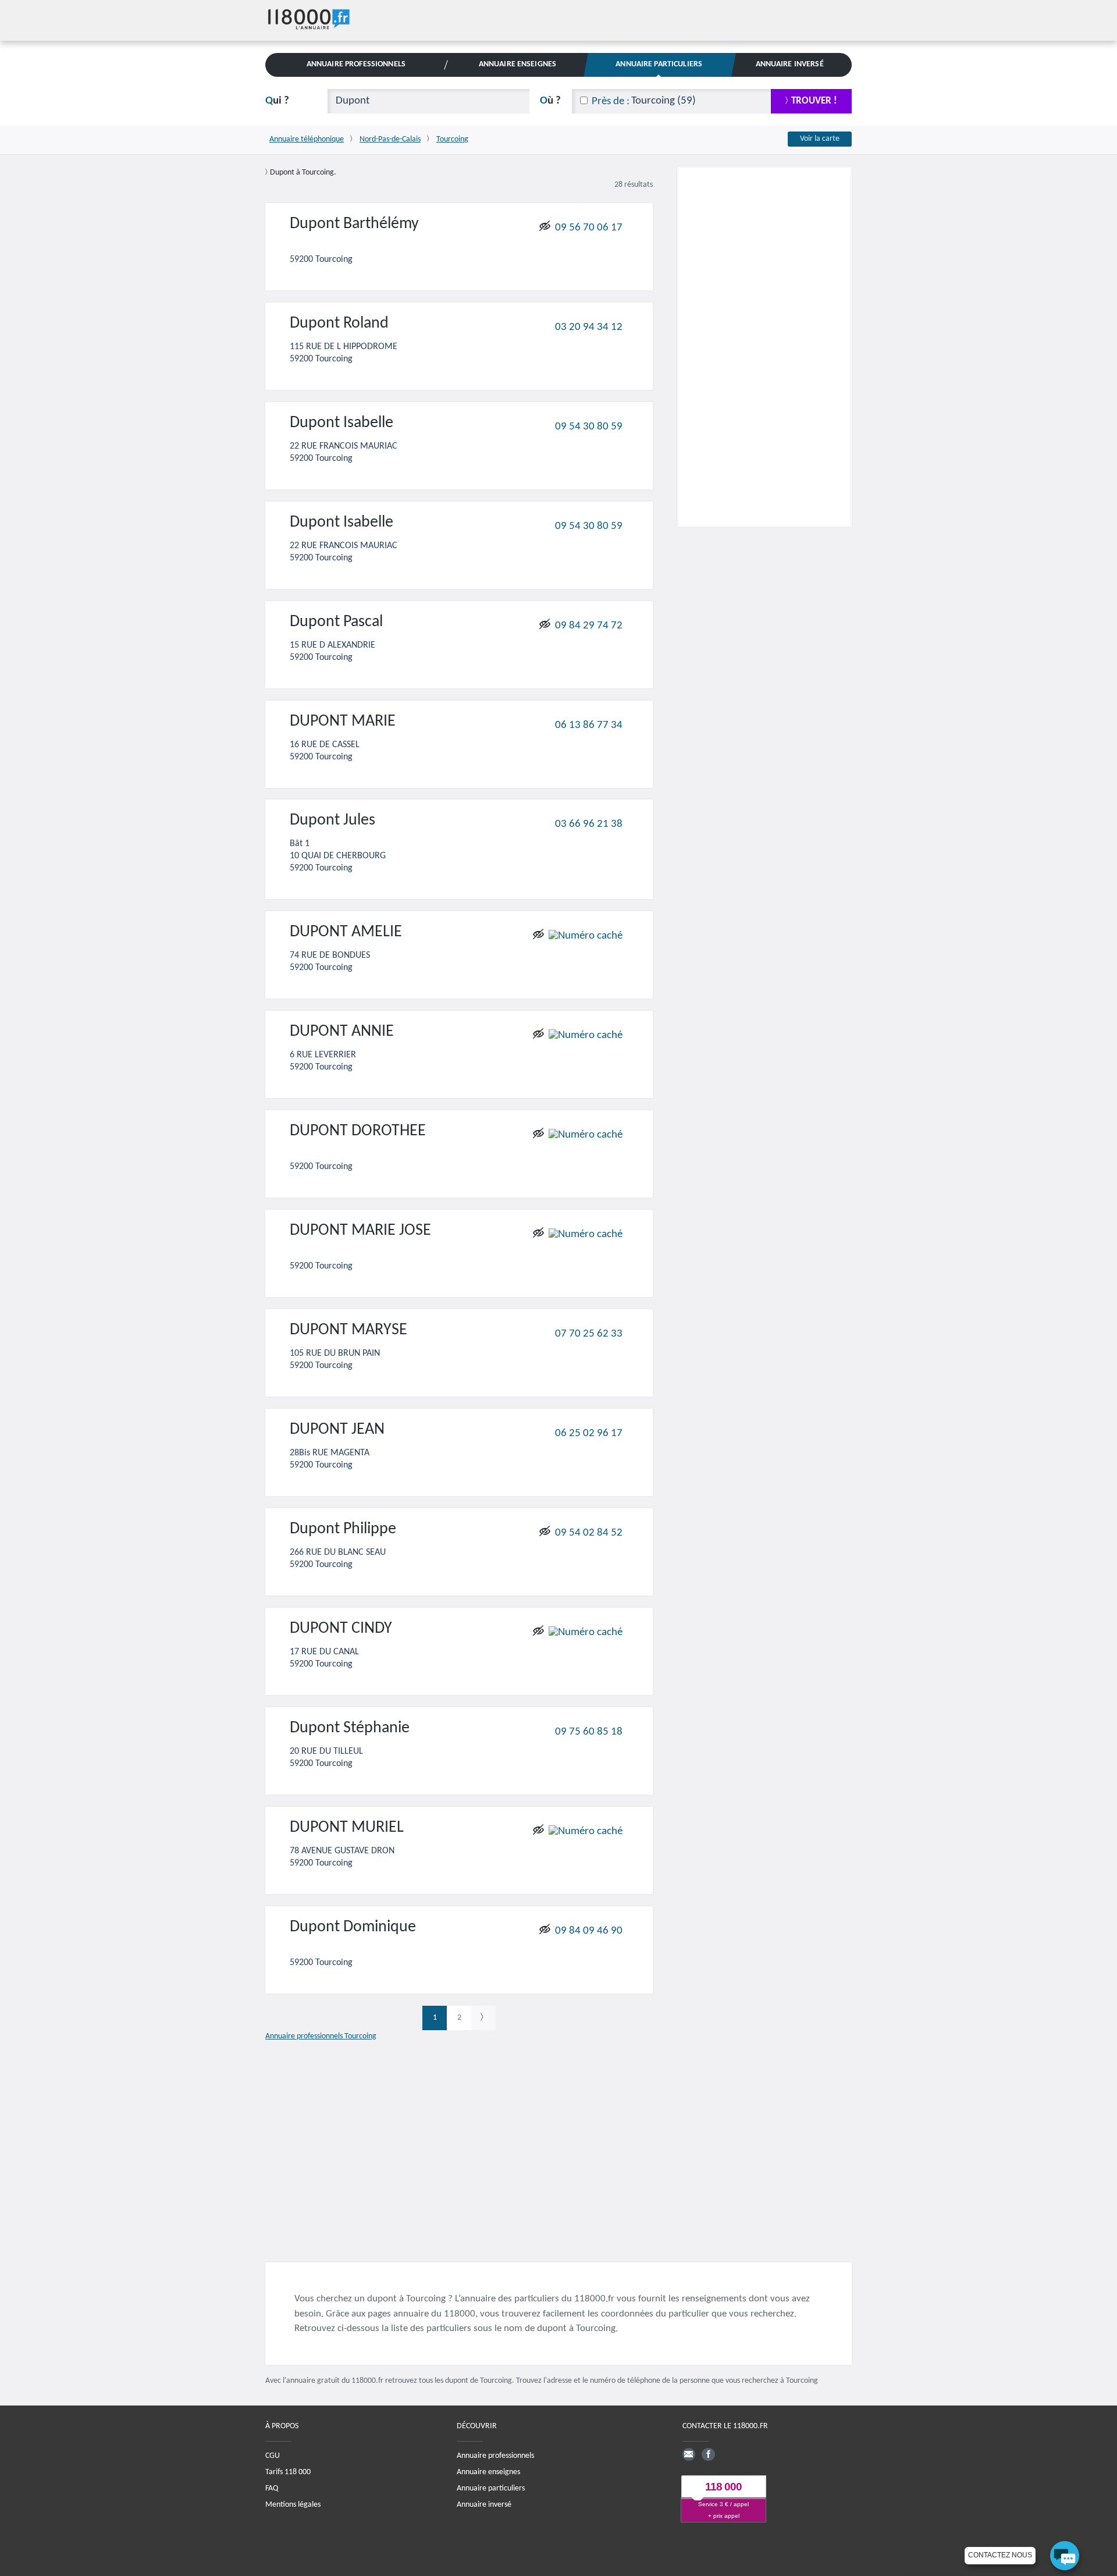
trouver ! (814, 101)
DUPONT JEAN (337, 1430)
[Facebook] (708, 2454)
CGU (273, 2456)
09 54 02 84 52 (589, 1533)
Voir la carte (820, 139)
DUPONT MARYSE (348, 1330)
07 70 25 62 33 (589, 1334)
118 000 (723, 2487)
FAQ (272, 2488)
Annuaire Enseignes (517, 64)
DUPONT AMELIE (346, 932)
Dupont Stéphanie (350, 1728)
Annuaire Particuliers (659, 64)
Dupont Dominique (353, 1927)
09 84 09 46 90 (589, 1930)
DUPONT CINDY (341, 1629)
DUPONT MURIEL (347, 1828)
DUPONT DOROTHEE (358, 1131)
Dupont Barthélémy (354, 224)
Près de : (611, 102)
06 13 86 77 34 (589, 725)
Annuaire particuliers (491, 2488)
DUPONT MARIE (343, 722)
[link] (483, 2018)
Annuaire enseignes (488, 2472)
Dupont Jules (332, 820)
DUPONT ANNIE (342, 1032)
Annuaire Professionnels (356, 64)
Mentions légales (293, 2505)
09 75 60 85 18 (589, 1731)
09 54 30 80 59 (589, 426)
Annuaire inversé (484, 2505)
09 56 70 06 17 (589, 227)
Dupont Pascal (336, 622)
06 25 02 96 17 (589, 1433)
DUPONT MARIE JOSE (360, 1231)
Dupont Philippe (343, 1529)
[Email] (689, 2454)
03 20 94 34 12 (589, 327)
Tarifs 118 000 (288, 2472)
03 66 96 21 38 (589, 824)
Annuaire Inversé (790, 64)
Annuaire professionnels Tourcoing (321, 2036)
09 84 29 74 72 (589, 625)
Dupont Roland (339, 324)
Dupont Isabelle (341, 423)
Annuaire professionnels (495, 2456)
